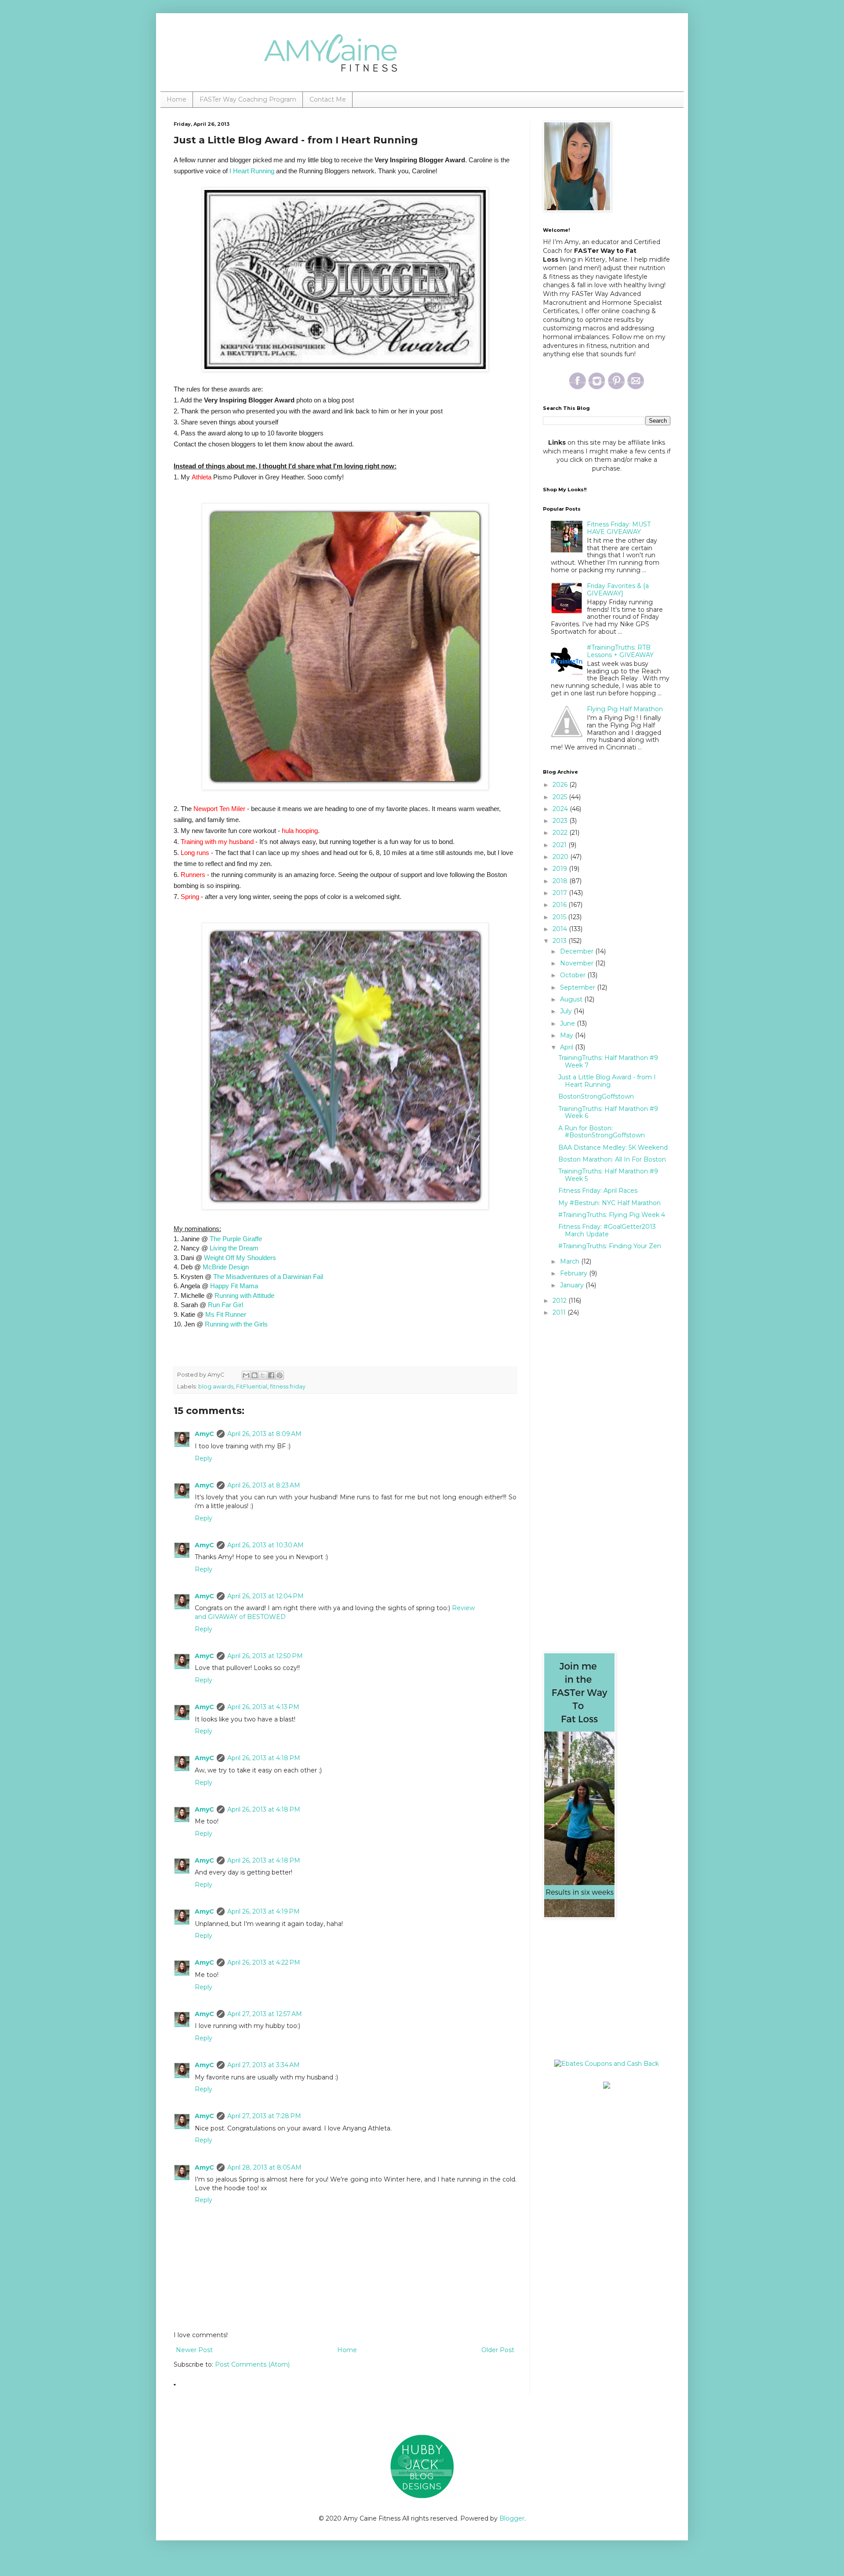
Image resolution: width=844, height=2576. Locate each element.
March (571, 1261)
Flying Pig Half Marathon (625, 709)
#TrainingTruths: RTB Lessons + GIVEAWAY (620, 651)
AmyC (204, 1434)
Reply (204, 1458)
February (575, 1273)
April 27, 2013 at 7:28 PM (264, 2116)
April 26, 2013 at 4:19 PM (264, 1911)
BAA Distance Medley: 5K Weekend (613, 1147)
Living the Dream (234, 1248)
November (578, 963)
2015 (560, 917)
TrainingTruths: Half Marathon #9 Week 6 (608, 1113)
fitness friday (288, 1387)
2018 (561, 881)
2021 (560, 845)
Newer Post (194, 2350)
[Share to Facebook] (271, 1375)
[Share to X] (263, 1375)
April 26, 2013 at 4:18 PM (264, 1758)
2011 (560, 1312)
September (578, 987)
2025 (561, 797)
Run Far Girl (226, 1305)
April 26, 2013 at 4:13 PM (263, 1707)
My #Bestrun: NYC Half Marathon (609, 1203)
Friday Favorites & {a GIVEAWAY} (618, 590)
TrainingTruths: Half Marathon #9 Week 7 (608, 1061)
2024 (561, 809)
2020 (561, 857)
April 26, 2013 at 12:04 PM (266, 1596)
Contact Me (328, 99)
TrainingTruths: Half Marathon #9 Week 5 (608, 1175)
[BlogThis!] (255, 1375)
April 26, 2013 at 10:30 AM (266, 1545)
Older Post (498, 2350)
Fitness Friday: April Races (598, 1191)
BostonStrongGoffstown (596, 1096)
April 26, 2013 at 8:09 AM (264, 1434)
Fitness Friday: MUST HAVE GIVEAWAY (619, 528)
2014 (561, 929)
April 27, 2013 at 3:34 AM (264, 2065)
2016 (560, 905)
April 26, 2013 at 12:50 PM (265, 1656)
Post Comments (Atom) (252, 2364)
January (573, 1285)
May (568, 1035)
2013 (560, 941)
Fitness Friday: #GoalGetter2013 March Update (607, 1230)
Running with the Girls (236, 1324)
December (578, 951)
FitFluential (252, 1387)
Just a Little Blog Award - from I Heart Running (607, 1081)
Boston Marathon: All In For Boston (612, 1159)
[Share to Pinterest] (280, 1375)
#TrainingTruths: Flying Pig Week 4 (612, 1215)
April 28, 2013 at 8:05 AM (264, 2167)
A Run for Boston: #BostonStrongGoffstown (602, 1132)
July (567, 1011)
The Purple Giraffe (236, 1239)
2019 (561, 869)
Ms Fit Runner (226, 1314)
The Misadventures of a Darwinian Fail (268, 1277)
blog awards (216, 1387)
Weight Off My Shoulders (240, 1258)
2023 (561, 821)
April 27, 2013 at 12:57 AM (265, 2014)
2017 (561, 893)
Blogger (512, 2518)
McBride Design (226, 1267)
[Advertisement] (598, 1989)
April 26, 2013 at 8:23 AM (264, 1485)
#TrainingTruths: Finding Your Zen (610, 1246)
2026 (561, 785)
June (568, 1023)
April (568, 1047)
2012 (560, 1301)
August (572, 999)
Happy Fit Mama (234, 1286)
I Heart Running (252, 171)
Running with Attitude (244, 1295)
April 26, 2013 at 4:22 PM (264, 1962)
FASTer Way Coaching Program (248, 99)
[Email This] (246, 1375)
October (574, 975)
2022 (561, 833)
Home (176, 99)
